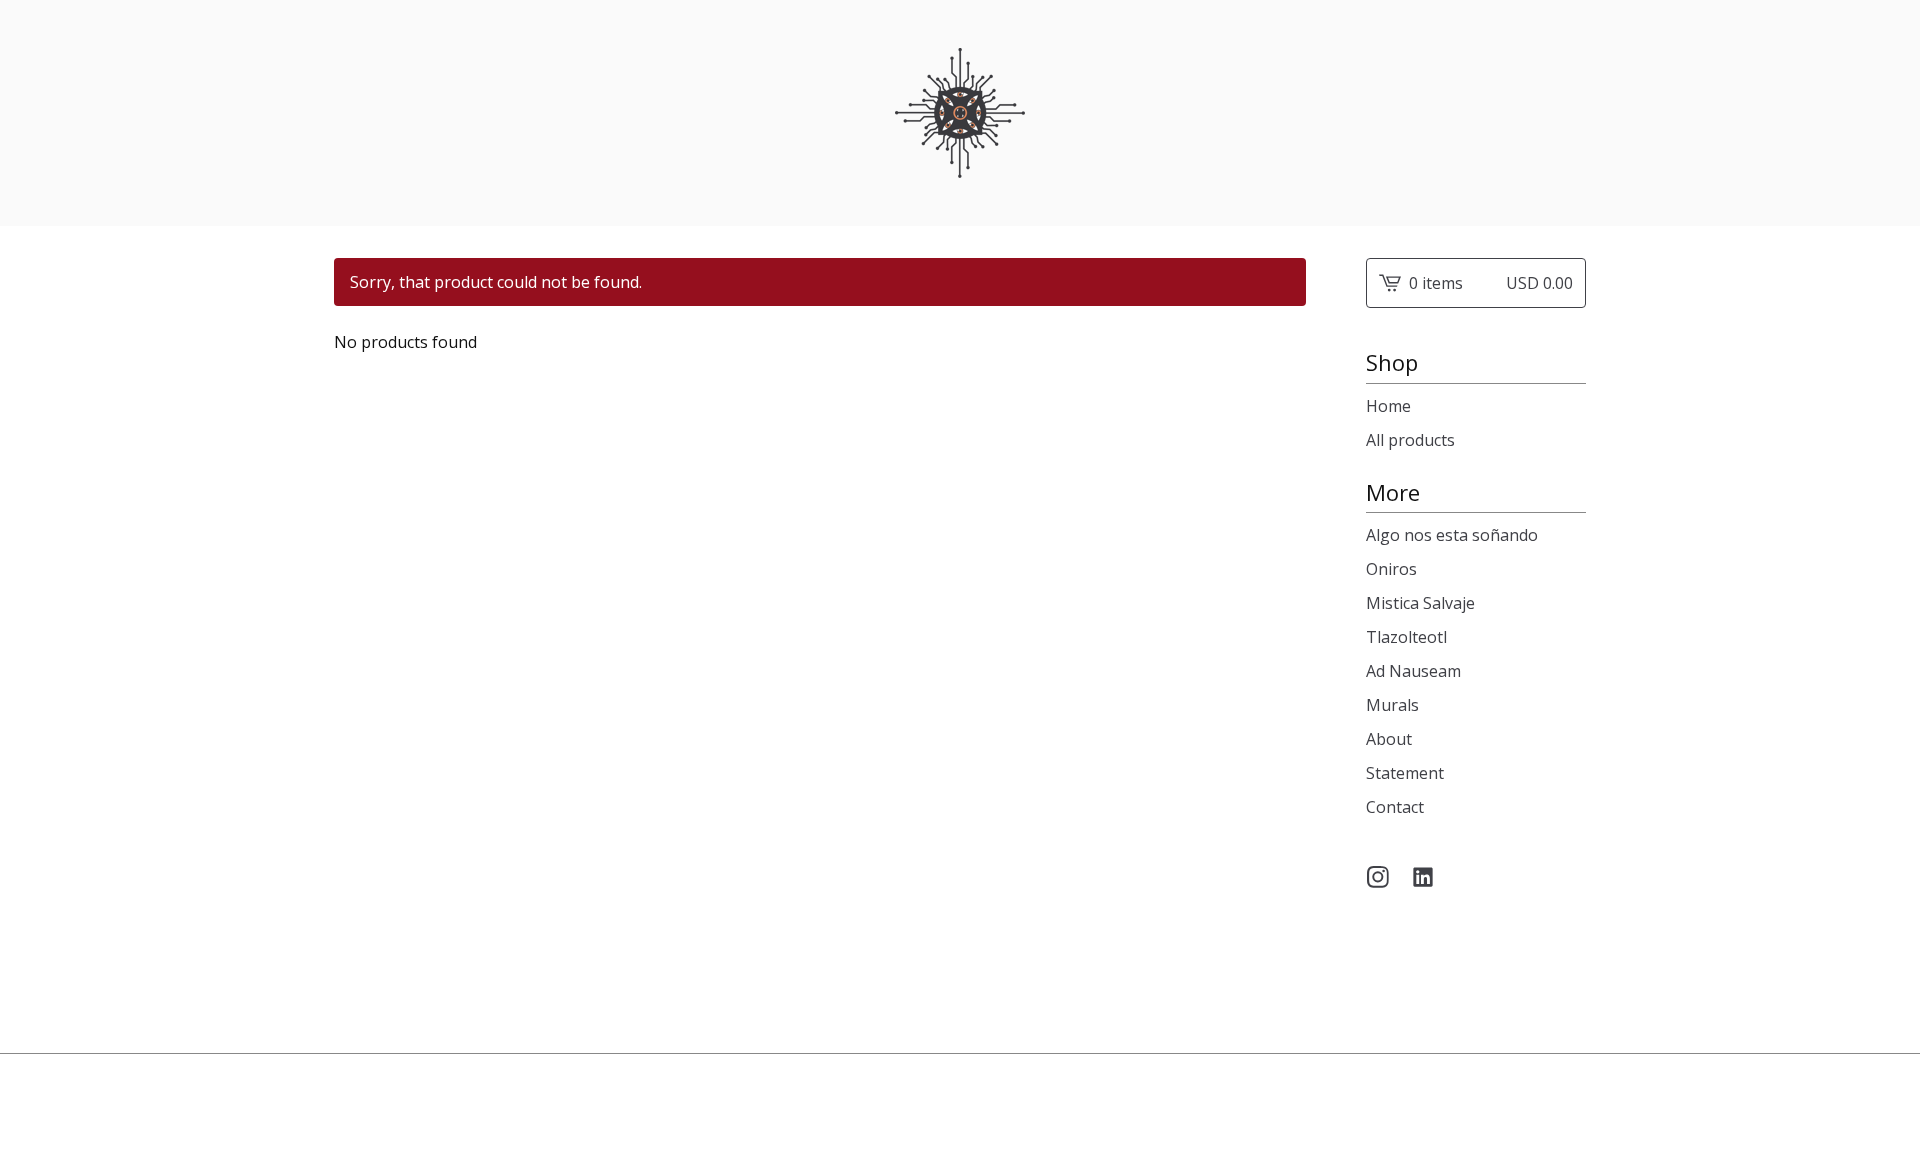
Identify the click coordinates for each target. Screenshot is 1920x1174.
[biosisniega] (960, 113)
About (1389, 739)
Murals (1392, 705)
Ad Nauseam (1413, 671)
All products (1410, 440)
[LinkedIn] (1423, 877)
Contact (1395, 807)
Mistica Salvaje (1420, 603)
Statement (1405, 773)
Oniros (1391, 569)
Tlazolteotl (1406, 637)
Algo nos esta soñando (1452, 535)
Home (1388, 406)
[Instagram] (1378, 877)
